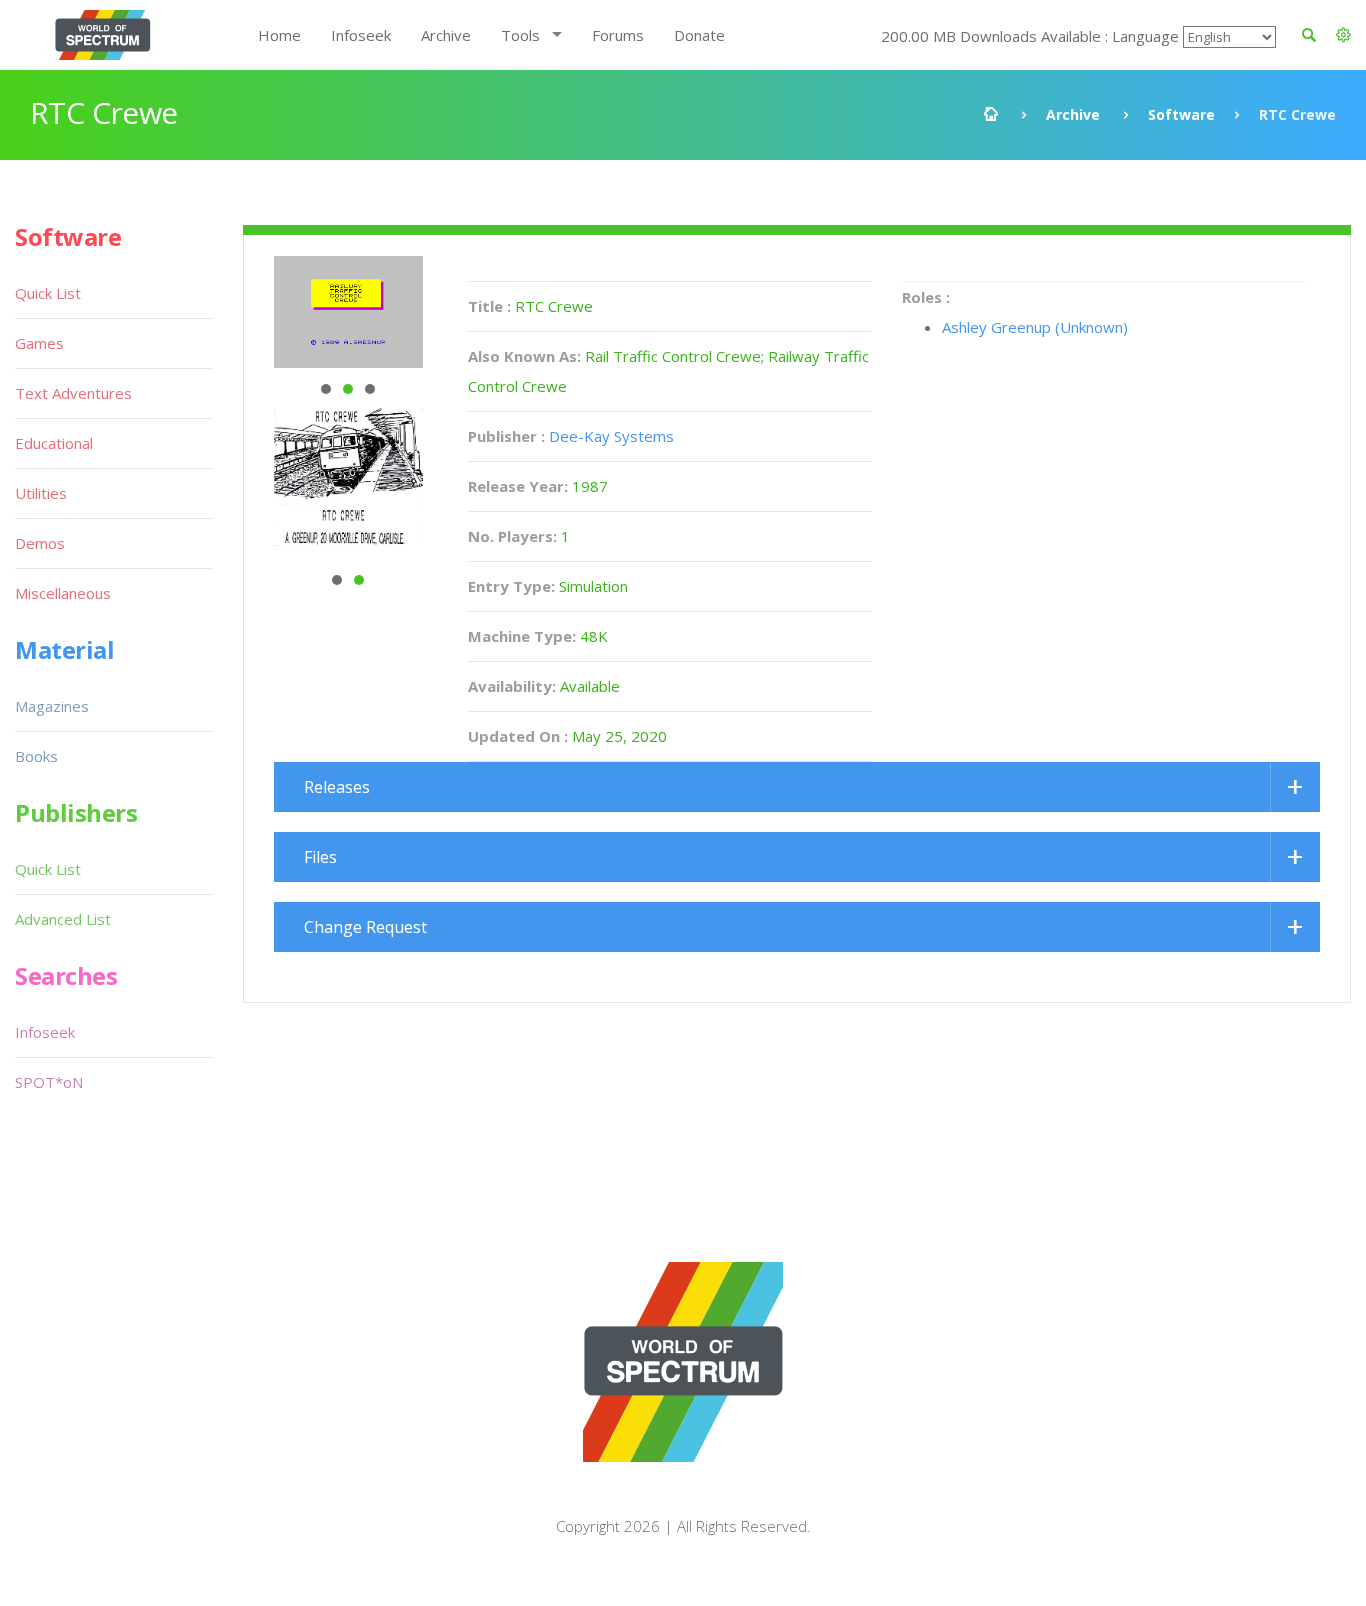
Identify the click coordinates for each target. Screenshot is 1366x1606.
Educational (54, 443)
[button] (1343, 35)
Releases (337, 787)
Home (279, 35)
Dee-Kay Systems (611, 436)
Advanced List (63, 919)
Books (36, 756)
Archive (446, 35)
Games (39, 343)
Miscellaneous (63, 593)
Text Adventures (73, 393)
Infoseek (361, 35)
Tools (520, 35)
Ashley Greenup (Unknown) (1035, 327)
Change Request (365, 927)
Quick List (48, 293)
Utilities (41, 493)
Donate (699, 35)
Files (320, 857)
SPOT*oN (49, 1082)
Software (1181, 114)
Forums (618, 35)
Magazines (52, 706)
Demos (40, 543)
